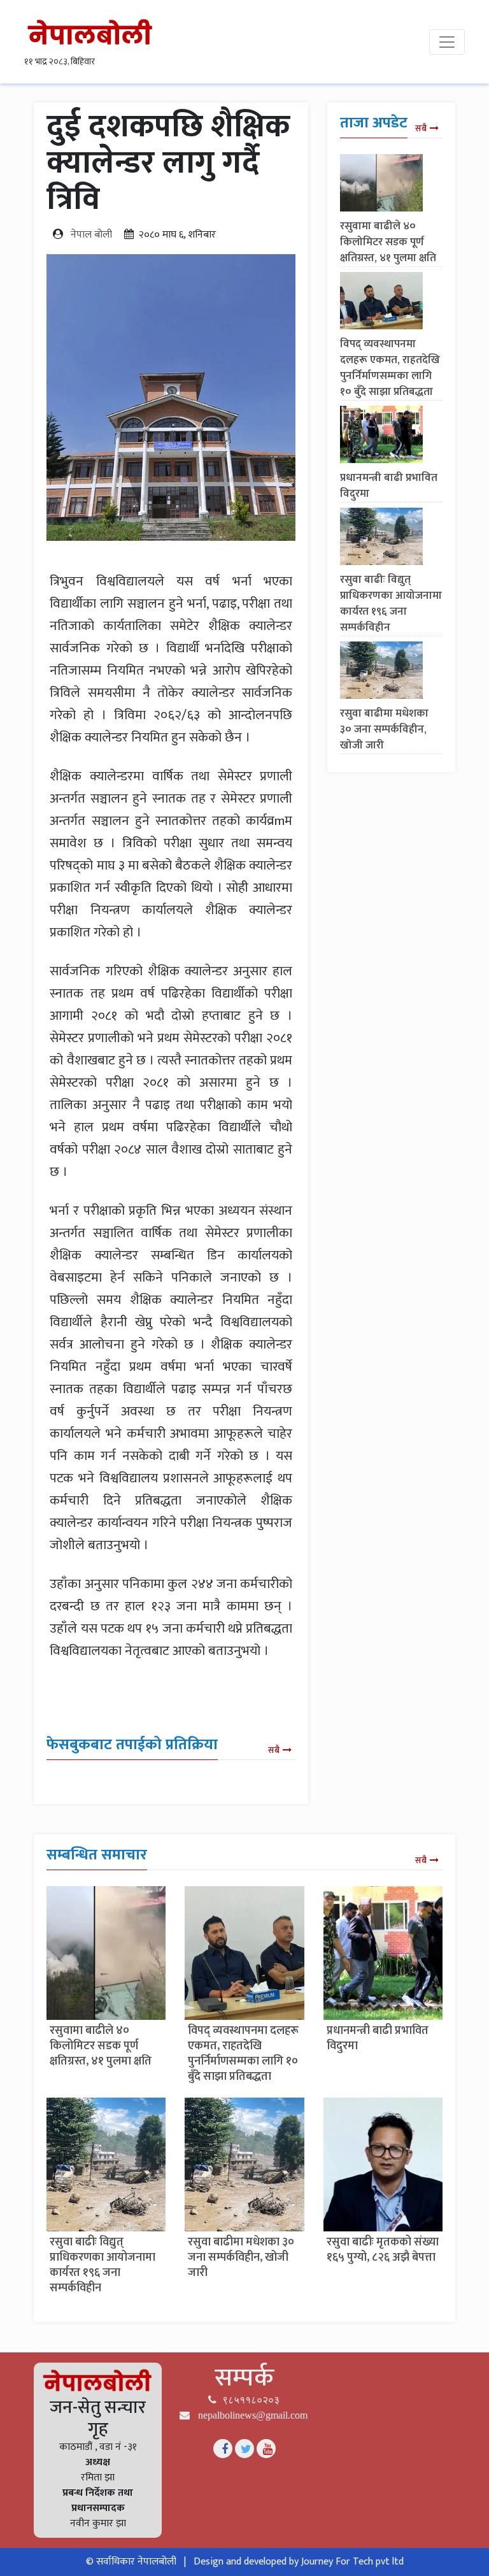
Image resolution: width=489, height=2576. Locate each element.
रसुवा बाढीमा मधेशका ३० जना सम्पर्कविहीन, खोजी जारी (384, 729)
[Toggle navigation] (447, 42)
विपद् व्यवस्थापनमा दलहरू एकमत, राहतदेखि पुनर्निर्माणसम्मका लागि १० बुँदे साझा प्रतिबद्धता (390, 368)
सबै (274, 1750)
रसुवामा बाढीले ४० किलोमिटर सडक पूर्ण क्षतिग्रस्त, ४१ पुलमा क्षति (388, 242)
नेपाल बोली (91, 235)
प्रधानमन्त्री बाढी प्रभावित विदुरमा (389, 486)
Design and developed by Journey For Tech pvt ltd (299, 2562)
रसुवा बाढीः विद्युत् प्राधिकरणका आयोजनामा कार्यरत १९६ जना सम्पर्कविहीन (391, 604)
